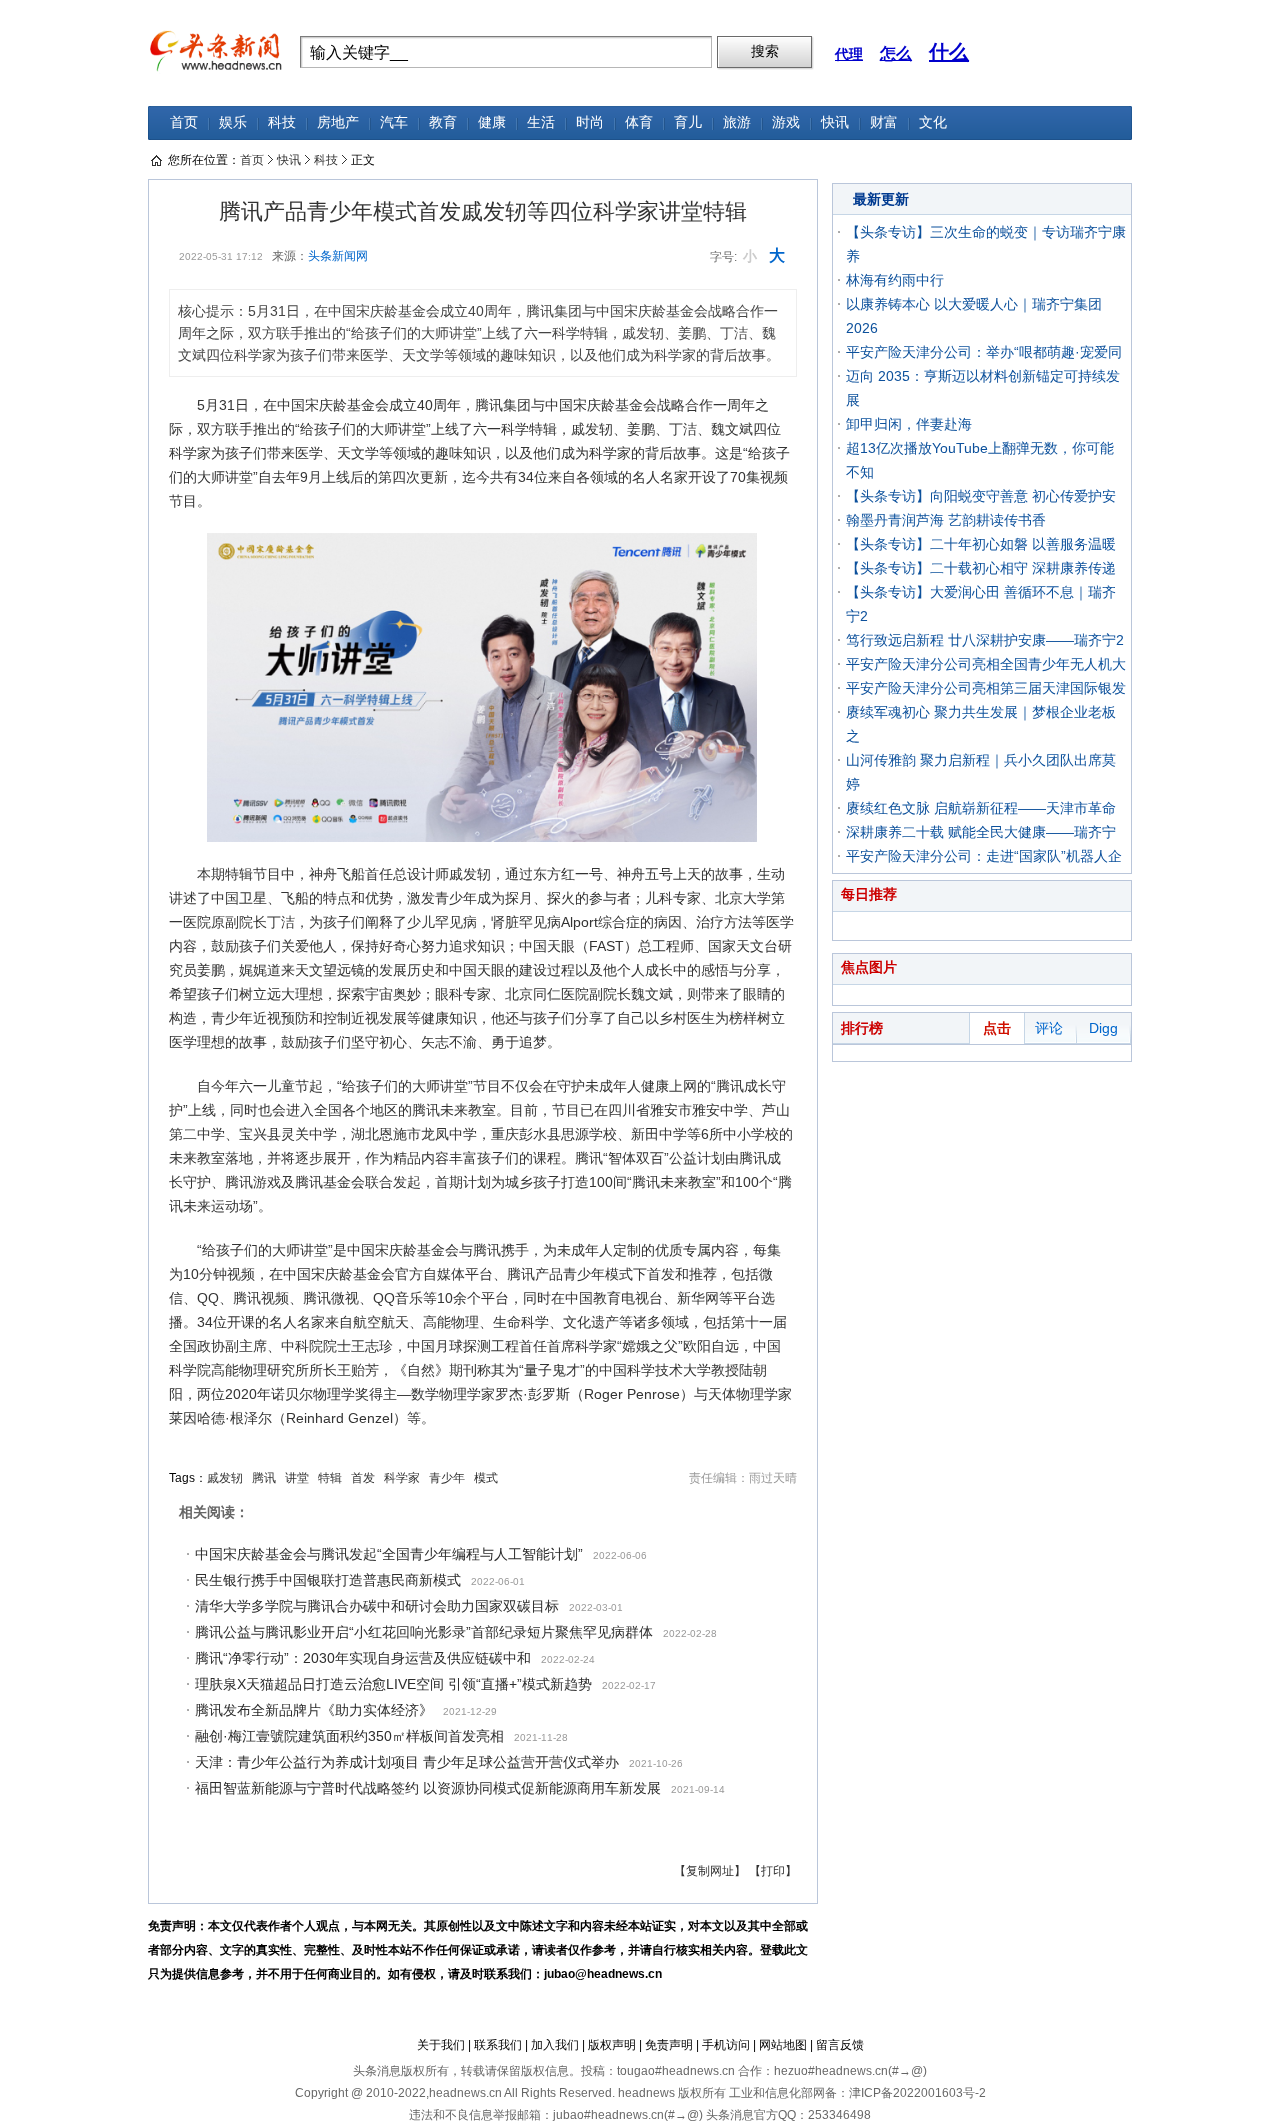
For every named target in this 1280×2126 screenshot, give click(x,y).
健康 (492, 122)
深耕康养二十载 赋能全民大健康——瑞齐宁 (981, 832)
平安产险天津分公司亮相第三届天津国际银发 (986, 688)
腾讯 (264, 1478)
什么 (949, 52)
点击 (997, 1028)
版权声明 (612, 2045)
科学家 (402, 1478)
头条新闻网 (338, 256)
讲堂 (297, 1478)
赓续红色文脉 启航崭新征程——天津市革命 (981, 808)
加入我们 (555, 2045)
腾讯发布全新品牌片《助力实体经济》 (314, 1710)
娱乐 (233, 122)
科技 (282, 122)
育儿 (688, 122)
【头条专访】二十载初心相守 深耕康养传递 (981, 568)
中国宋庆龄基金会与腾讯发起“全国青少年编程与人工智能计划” (389, 1554)
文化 (933, 122)
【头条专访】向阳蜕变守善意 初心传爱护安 (981, 496)
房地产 (338, 122)
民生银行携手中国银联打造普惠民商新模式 (328, 1580)
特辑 (330, 1478)
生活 (541, 122)
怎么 (896, 53)
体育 (639, 122)
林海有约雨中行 (895, 280)
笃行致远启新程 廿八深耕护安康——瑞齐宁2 (985, 640)
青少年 (447, 1478)
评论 (1049, 1028)
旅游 (737, 122)
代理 (849, 54)
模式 (486, 1478)
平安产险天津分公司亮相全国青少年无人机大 (986, 664)
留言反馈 (840, 2045)
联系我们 (498, 2045)
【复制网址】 (710, 1871)
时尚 (590, 122)
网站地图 (783, 2045)
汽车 (394, 122)
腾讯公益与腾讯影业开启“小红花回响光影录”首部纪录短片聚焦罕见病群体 (424, 1632)
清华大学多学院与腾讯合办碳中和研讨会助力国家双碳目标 (377, 1606)
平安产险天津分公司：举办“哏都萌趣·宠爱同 (984, 352)
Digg (1103, 1028)
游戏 (786, 122)
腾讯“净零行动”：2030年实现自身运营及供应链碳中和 (363, 1658)
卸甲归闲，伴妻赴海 (909, 424)
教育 (443, 122)
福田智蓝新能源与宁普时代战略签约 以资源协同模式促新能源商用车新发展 (428, 1788)
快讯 (835, 122)
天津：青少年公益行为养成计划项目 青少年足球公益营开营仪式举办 (407, 1762)
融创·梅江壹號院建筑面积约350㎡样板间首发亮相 (349, 1736)
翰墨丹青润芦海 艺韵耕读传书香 (946, 520)
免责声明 (669, 2045)
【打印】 (773, 1871)
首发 (363, 1478)
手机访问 (726, 2045)
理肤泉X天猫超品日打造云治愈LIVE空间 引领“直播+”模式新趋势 (393, 1684)
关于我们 (441, 2045)
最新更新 (881, 199)
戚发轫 (225, 1478)
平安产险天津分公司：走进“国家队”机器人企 (984, 856)
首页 (184, 122)
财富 (884, 122)
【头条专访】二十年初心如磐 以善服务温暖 (981, 544)
